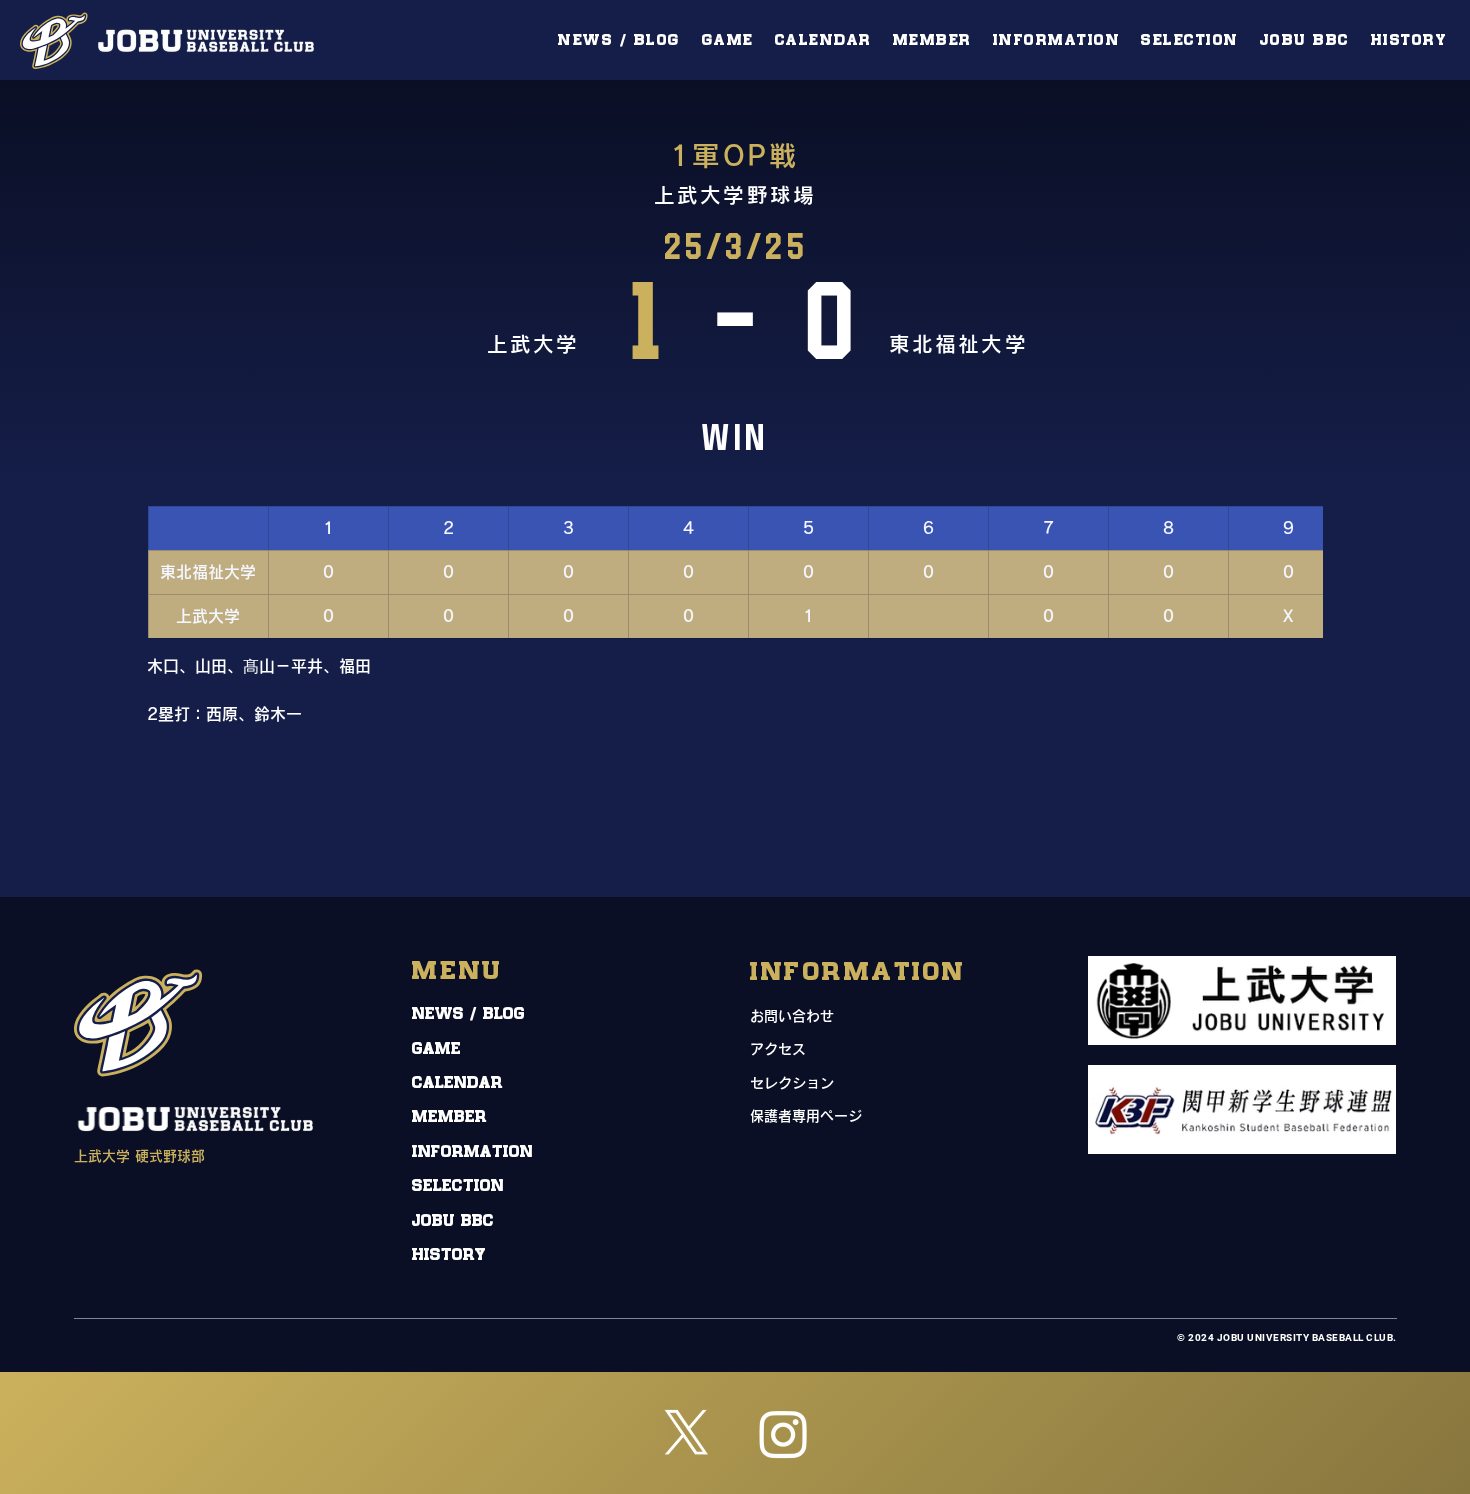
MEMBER (449, 1117)
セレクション (792, 1083)
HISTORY (449, 1255)
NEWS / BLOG (468, 1014)
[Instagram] (783, 1433)
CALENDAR (457, 1083)
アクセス (778, 1049)
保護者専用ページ (806, 1116)
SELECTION (458, 1186)
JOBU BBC (453, 1221)
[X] (686, 1433)
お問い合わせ (792, 1016)
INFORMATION (472, 1152)
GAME (436, 1049)
